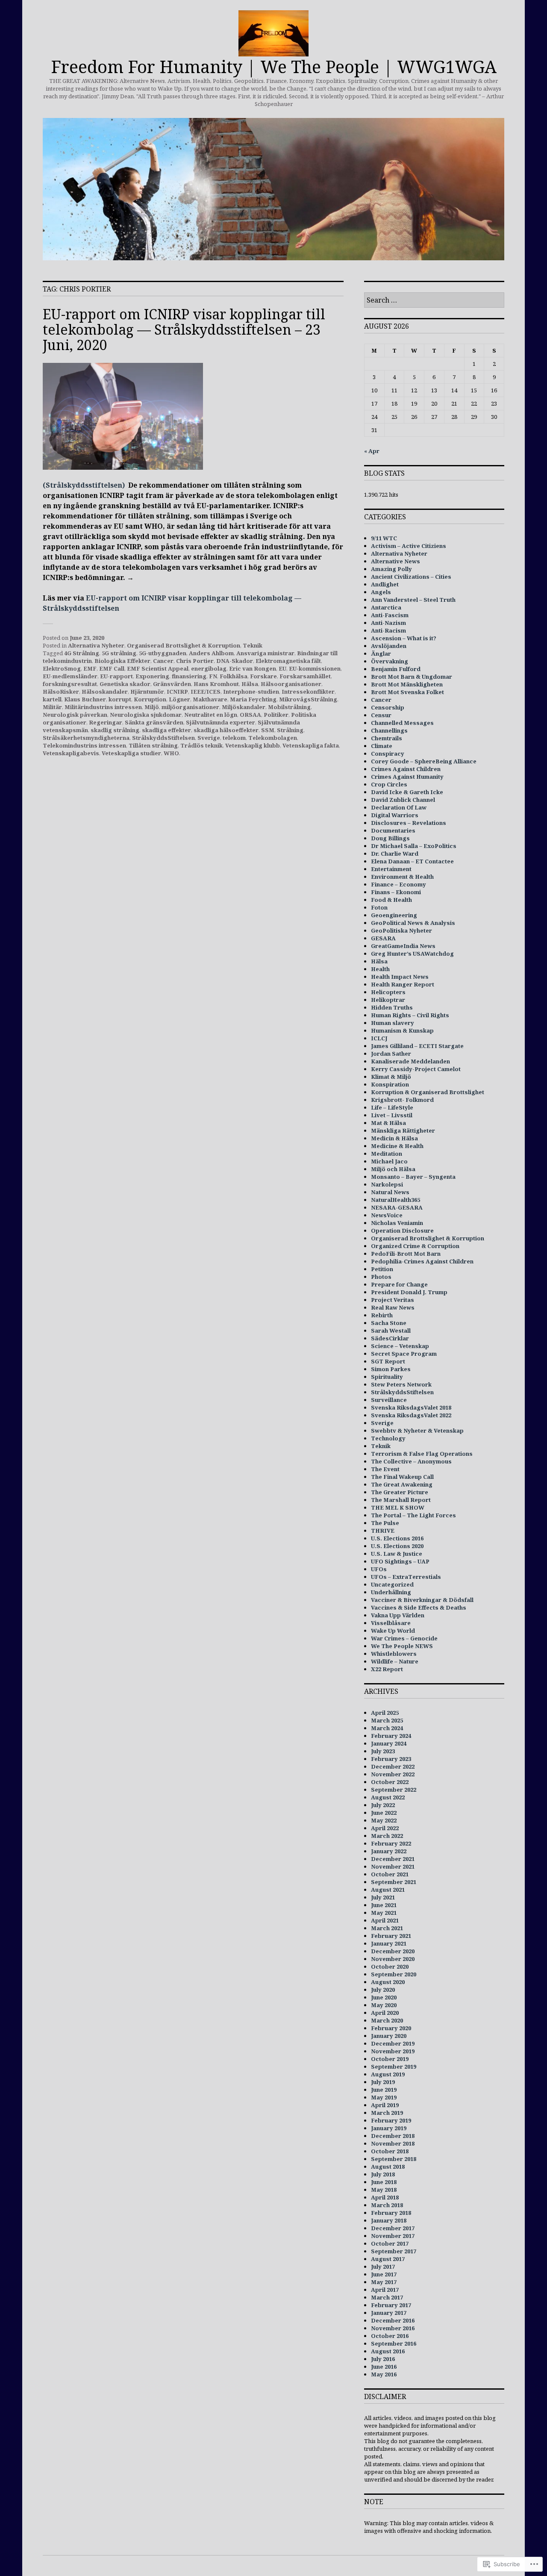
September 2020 (394, 1974)
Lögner (179, 699)
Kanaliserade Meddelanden (410, 1061)
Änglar (381, 654)
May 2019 (384, 2097)
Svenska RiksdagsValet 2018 (411, 1407)
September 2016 (394, 2343)
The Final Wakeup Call (402, 1477)
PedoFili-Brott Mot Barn (406, 1254)
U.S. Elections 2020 (397, 1546)
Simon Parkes (391, 1369)
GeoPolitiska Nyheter (401, 930)
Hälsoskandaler (105, 692)
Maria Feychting (253, 699)
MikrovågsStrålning (308, 699)
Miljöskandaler (244, 707)
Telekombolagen (273, 738)
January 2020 (389, 2036)
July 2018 (383, 2174)
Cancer (163, 661)
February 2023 (391, 1759)
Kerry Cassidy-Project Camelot (416, 1069)
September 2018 (394, 2159)
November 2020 (393, 1959)
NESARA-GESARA (397, 1207)
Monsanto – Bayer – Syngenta (413, 1177)
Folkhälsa (234, 676)
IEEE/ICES (206, 692)
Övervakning (390, 661)
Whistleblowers (394, 1654)
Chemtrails (387, 738)
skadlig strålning (115, 730)
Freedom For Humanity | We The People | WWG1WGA (274, 66)
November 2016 (393, 2328)
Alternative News (396, 561)
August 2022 (388, 1797)
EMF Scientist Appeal (158, 668)
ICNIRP (177, 692)
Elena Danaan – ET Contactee (412, 861)
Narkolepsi (387, 1184)
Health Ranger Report (403, 984)
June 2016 (384, 2367)
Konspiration (390, 1084)
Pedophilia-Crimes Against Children (422, 1261)
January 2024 (389, 1743)
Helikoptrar (388, 1000)
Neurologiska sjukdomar (146, 715)
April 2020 (385, 2013)
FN (213, 676)
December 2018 (393, 2136)
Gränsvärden (172, 684)
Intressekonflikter (308, 692)
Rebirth (382, 1315)
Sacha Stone (389, 1323)
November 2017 (393, 2236)
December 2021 (393, 1859)
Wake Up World (393, 1631)
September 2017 (394, 2251)
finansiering (189, 676)
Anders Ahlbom (211, 653)
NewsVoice (387, 1215)
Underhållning (391, 1592)
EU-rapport (116, 676)
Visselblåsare (391, 1623)
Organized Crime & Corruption (415, 1246)
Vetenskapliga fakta (311, 745)
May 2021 (384, 1913)
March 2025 (387, 1720)
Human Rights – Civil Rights (410, 1015)
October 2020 (390, 1967)
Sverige (209, 738)
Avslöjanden (389, 646)
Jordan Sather (391, 1054)
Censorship (388, 707)
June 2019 (384, 2090)
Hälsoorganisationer (291, 684)
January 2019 (389, 2128)
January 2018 (389, 2220)
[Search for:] (434, 300)
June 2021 (384, 1905)
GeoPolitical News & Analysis (413, 923)
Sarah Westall (391, 1331)
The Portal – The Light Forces (413, 1515)
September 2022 (394, 1790)
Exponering (152, 676)
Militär (52, 707)
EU (282, 668)
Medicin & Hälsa (394, 1138)
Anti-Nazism (388, 623)
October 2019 (390, 2059)
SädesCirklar (390, 1338)
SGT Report (388, 1361)
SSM (268, 730)
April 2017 (385, 2290)
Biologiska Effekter (122, 661)
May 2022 (384, 1820)
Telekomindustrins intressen (84, 745)
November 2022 (393, 1774)
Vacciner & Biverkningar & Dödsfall (422, 1600)
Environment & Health (402, 877)
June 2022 (384, 1813)
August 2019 (388, 2074)
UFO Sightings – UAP (400, 1561)
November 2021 (393, 1866)
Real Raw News (393, 1307)
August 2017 (388, 2259)
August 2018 (388, 2167)
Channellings (389, 730)
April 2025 (385, 1713)
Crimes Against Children (406, 769)
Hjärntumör (147, 692)
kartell (52, 699)
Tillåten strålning (153, 745)
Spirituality (387, 1377)
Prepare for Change (399, 1284)
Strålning (290, 730)
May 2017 (384, 2282)
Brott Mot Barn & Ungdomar (412, 677)
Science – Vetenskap (400, 1346)
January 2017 (389, 2313)
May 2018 (384, 2190)
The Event (385, 1469)
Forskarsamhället (305, 676)
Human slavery (393, 1023)
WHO (171, 753)
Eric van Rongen (253, 668)
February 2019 (391, 2120)
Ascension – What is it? (404, 638)
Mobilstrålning (289, 707)
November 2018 (393, 2143)
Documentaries (393, 830)
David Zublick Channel (403, 800)
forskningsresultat (70, 684)
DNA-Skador (235, 661)
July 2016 (383, 2359)
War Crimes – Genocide (404, 1638)
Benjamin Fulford (396, 669)
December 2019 (393, 2043)
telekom (234, 738)
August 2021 (388, 1890)
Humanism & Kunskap (402, 1030)
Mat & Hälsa (388, 1123)
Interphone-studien (251, 692)
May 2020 (384, 2005)
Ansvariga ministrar (265, 653)
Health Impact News (400, 977)
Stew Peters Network (401, 1384)
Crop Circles (389, 784)
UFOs (379, 1569)
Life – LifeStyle (392, 1107)
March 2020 (387, 2020)
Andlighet (385, 584)
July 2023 (383, 1751)
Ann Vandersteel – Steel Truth (413, 600)
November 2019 (393, 2051)
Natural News (390, 1192)
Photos (381, 1277)
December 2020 (393, 1951)
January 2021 (389, 1943)
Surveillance (389, 1400)
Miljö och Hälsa (393, 1169)
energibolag (209, 668)
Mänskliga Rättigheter (403, 1130)
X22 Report (387, 1669)
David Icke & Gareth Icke (407, 792)
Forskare (263, 676)
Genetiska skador (125, 684)
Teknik (253, 645)
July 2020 (383, 1990)
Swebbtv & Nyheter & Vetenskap (417, 1431)
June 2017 (384, 2274)
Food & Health (391, 900)
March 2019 (387, 2113)
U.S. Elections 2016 (397, 1538)
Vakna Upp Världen (398, 1615)
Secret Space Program (404, 1354)
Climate (382, 746)
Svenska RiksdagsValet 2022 (411, 1415)
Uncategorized (392, 1584)
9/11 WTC (384, 538)
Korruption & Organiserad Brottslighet (428, 1092)
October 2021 (390, 1874)
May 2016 (384, 2374)
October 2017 (390, 2243)
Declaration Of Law (399, 807)
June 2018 (384, 2182)
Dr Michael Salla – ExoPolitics (414, 846)
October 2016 (390, 2336)
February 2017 (391, 2305)
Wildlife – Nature (395, 1661)
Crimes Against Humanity (407, 777)
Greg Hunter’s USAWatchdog (412, 954)
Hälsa (250, 684)
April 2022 (385, 1828)
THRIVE (383, 1531)
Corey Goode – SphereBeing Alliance (424, 761)
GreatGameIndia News (403, 946)
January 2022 (389, 1851)
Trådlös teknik (201, 745)
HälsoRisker (61, 692)
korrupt (120, 699)
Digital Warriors (395, 815)
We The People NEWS (402, 1646)
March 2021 (387, 1928)
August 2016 (388, 2351)
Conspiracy (388, 754)
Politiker (276, 715)
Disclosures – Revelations (409, 823)
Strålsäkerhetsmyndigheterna (86, 738)
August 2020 (388, 1982)
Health (380, 969)
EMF (90, 668)
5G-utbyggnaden (163, 653)
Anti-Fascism (390, 615)
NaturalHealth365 (396, 1200)
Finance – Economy (398, 884)
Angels (381, 592)
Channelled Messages (402, 723)
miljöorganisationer (190, 707)
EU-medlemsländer (70, 676)
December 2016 (393, 2320)
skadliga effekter (166, 730)
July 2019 (383, 2082)
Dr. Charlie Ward (395, 854)
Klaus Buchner (85, 699)
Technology (388, 1438)
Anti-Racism (388, 630)
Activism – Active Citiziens (409, 546)
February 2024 (391, 1736)
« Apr (372, 451)
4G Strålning (82, 653)
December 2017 (393, 2228)
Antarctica (386, 607)
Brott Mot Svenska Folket (407, 692)
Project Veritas (393, 1300)
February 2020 (391, 2028)
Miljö (152, 707)
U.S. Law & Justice (397, 1554)
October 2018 (390, 2151)
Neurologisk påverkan (75, 715)
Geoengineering (394, 915)
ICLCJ (379, 1038)
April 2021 (385, 1920)
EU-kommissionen (315, 668)
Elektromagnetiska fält (288, 661)
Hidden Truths (392, 1007)
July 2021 (383, 1897)
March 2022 (387, 1836)
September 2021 (394, 1882)
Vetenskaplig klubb (253, 745)
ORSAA (250, 715)
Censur (381, 715)
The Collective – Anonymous (411, 1461)
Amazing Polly (391, 569)
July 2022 (383, 1805)
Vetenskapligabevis (71, 753)
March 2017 (387, 2297)
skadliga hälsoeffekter (226, 730)
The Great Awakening (402, 1484)
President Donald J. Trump (409, 1292)
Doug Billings (390, 838)
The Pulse (385, 1523)
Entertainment (391, 869)
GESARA (383, 938)
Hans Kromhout (216, 684)
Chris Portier (195, 661)
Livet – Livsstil (392, 1115)
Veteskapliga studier (131, 753)
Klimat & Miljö (391, 1077)
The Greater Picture (400, 1492)
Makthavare (210, 699)
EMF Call (112, 668)
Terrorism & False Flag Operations (422, 1454)
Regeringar (106, 722)
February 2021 (391, 1936)
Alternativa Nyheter (96, 645)
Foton (379, 907)
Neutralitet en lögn (211, 715)
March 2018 (387, 2205)
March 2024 (387, 1728)
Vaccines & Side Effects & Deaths (419, 1607)
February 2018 (391, 2213)
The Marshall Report (401, 1500)
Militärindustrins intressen (103, 707)
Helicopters (388, 992)
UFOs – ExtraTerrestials (406, 1577)
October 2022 (390, 1782)
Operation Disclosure (402, 1231)
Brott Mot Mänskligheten (407, 684)
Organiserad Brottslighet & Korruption (184, 645)
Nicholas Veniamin (397, 1223)
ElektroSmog (62, 668)
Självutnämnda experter (221, 722)
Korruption (150, 699)
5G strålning (119, 653)
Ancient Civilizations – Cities (411, 577)
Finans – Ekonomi (396, 892)
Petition (382, 1269)
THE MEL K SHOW (398, 1507)
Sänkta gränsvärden (154, 722)
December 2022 (393, 1766)
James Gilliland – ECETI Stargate (417, 1046)
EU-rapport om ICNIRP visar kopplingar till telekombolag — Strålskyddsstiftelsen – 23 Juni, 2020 (184, 329)
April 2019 (385, 2105)
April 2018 (385, 2197)
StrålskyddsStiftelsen (163, 738)
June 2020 (384, 1997)
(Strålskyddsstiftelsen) (84, 485)
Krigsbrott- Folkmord (402, 1100)
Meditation (387, 1154)
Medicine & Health (397, 1146)
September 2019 (394, 2067)
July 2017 (383, 2267)
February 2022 (391, 1843)
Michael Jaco (389, 1161)
